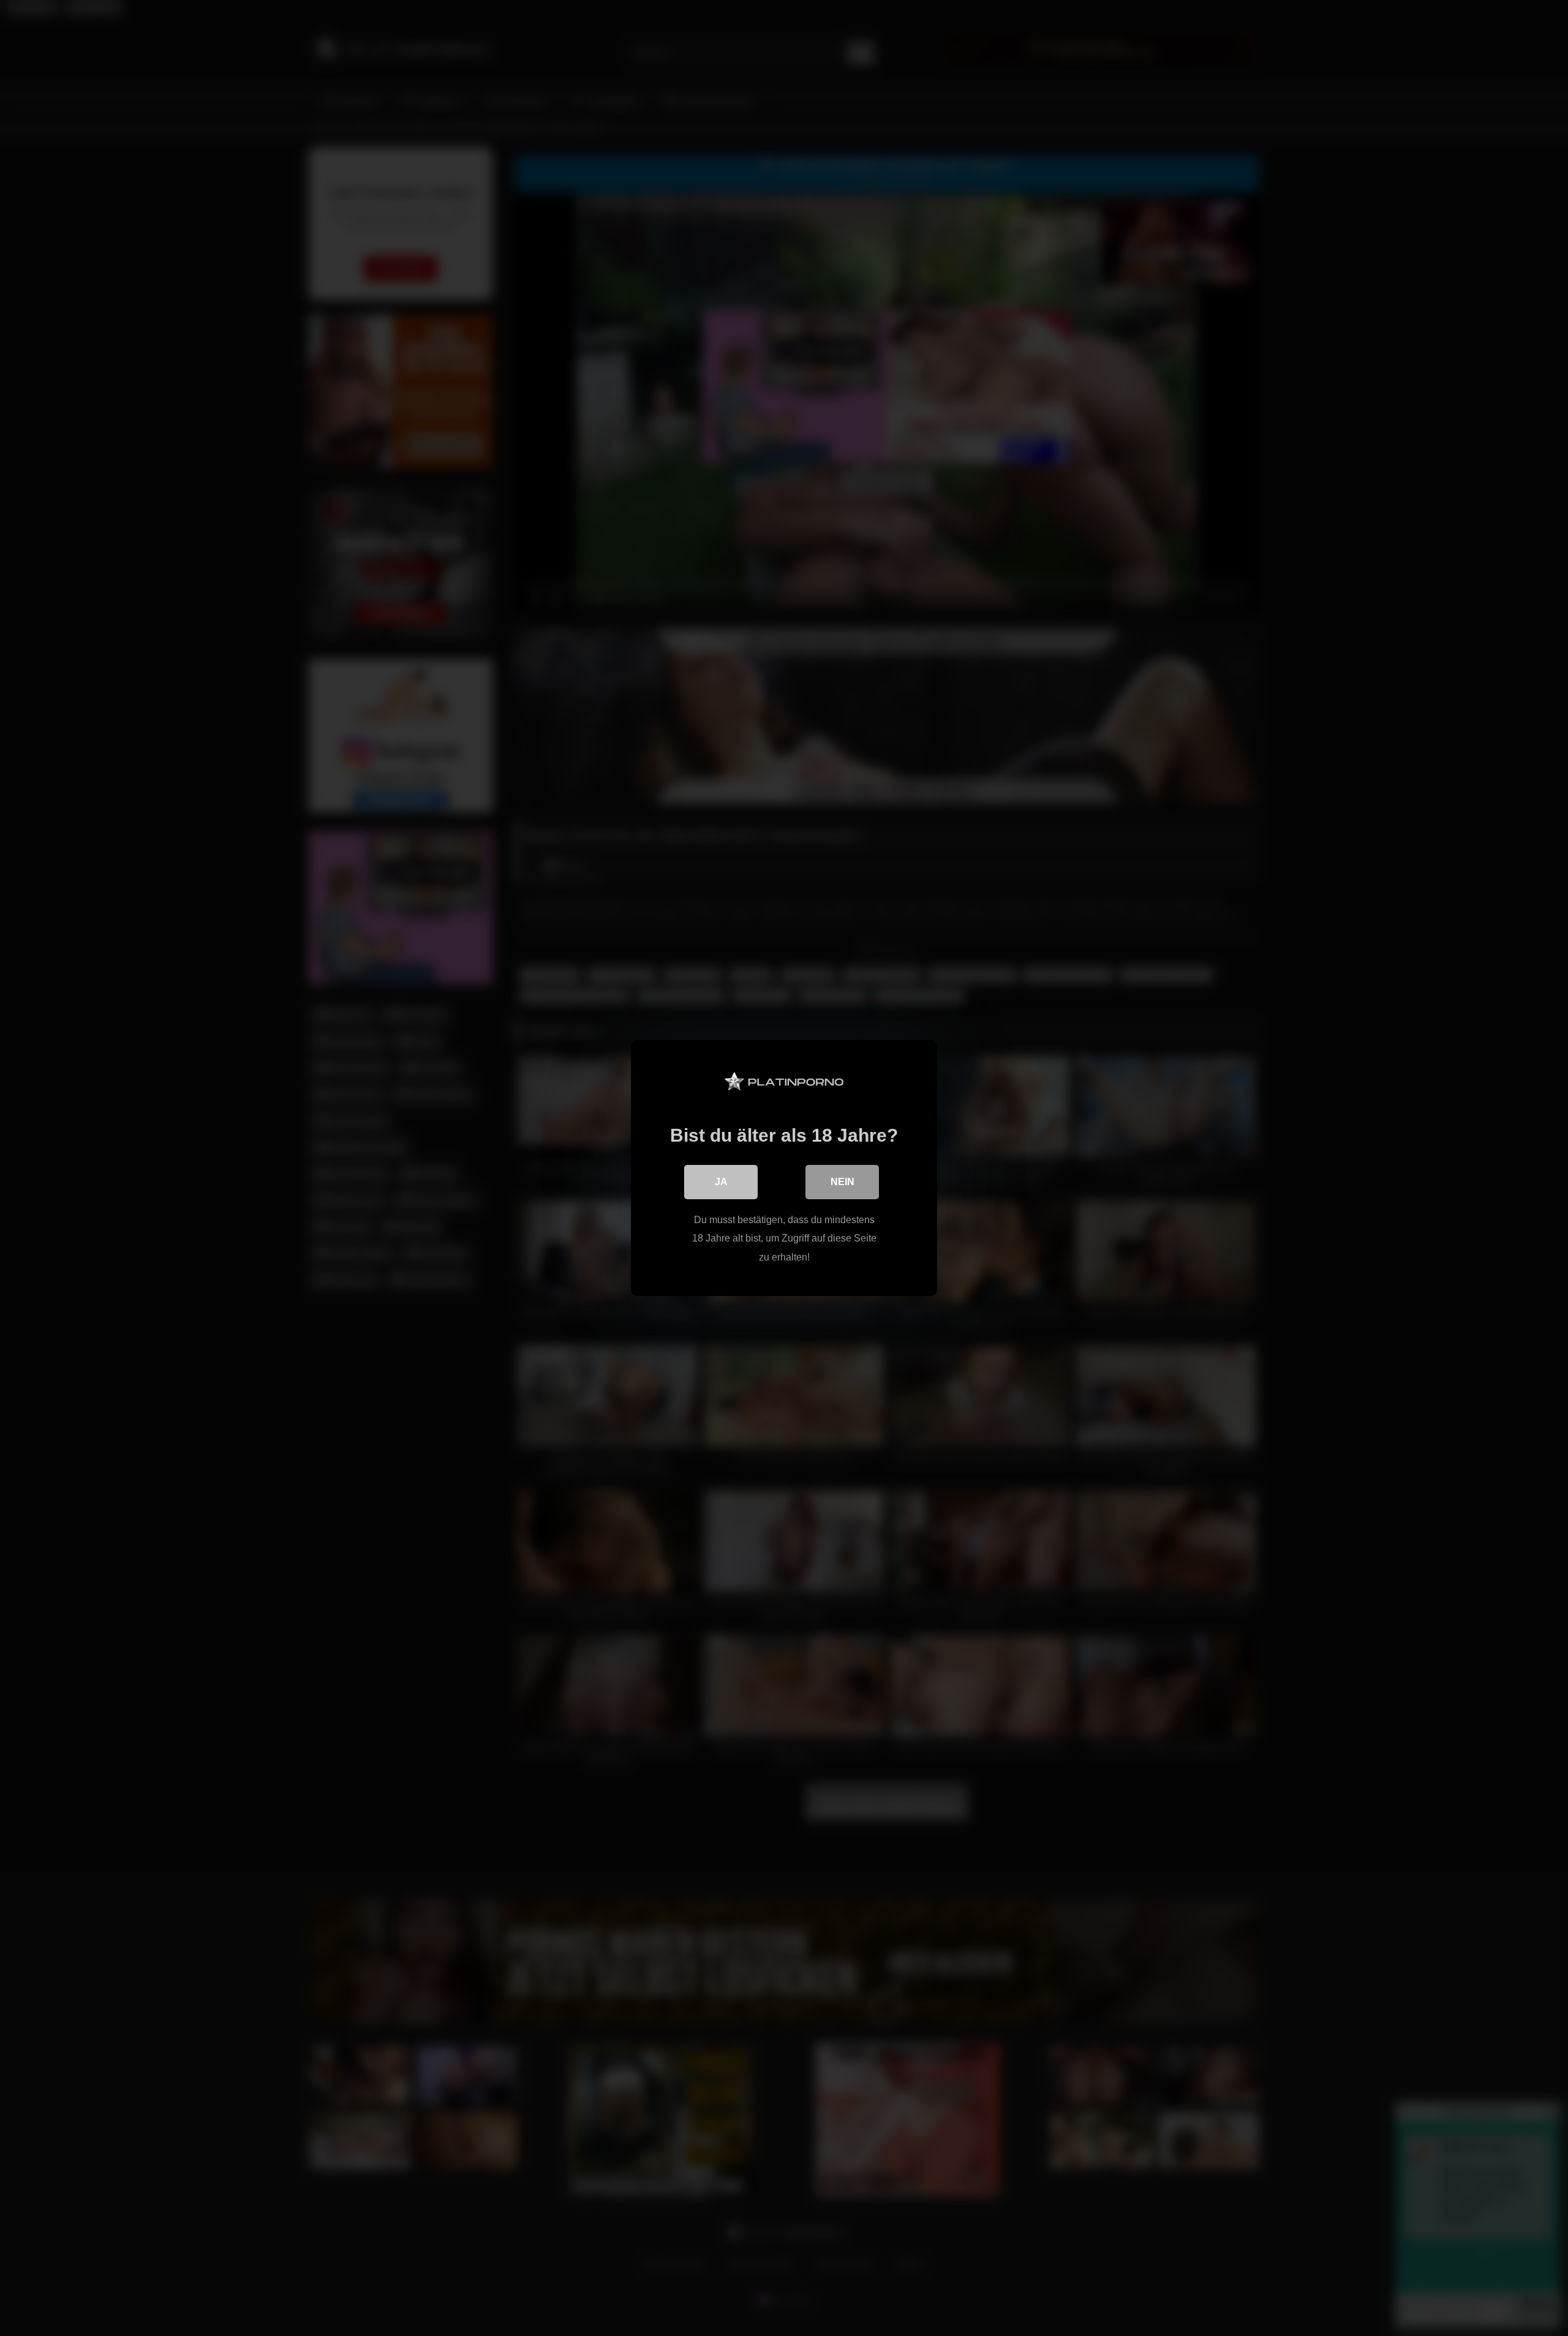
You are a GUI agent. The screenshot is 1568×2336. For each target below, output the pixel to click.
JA (721, 1182)
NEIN (842, 1182)
